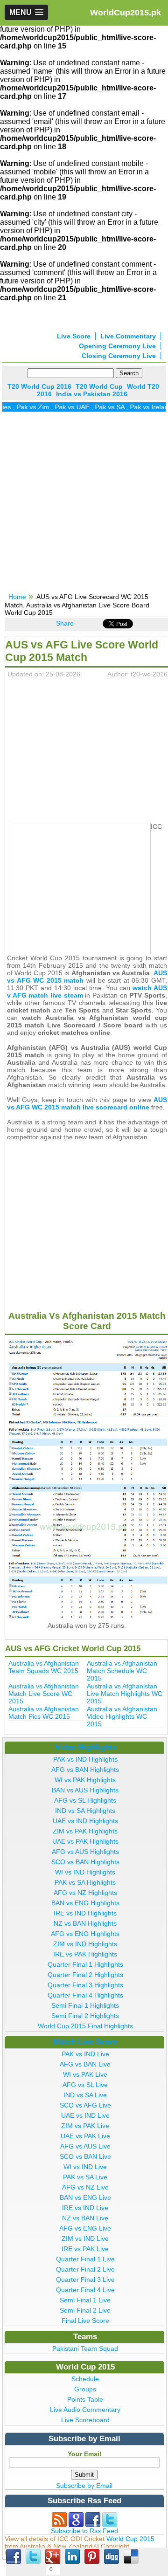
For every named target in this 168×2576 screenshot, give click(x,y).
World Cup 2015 (130, 2539)
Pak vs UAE (63, 407)
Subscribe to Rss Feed (84, 2531)
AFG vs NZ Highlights (85, 1893)
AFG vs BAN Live (85, 2064)
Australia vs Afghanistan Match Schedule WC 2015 (122, 1671)
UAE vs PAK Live (85, 2136)
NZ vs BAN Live (85, 2218)
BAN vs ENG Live (85, 2197)
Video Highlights (85, 1747)
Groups (85, 2389)
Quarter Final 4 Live (85, 2290)
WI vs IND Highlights (85, 1872)
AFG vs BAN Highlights (85, 1770)
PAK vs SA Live (85, 2177)
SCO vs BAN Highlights (85, 1862)
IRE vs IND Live (85, 2208)
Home (17, 597)
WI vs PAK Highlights (85, 1780)
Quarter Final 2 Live (85, 2269)
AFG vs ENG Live (85, 2228)
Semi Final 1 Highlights (85, 2005)
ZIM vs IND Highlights (85, 1944)
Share (65, 623)
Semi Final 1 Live (85, 2300)
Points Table (85, 2399)
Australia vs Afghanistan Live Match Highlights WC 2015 (125, 1694)
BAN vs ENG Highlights (85, 1903)
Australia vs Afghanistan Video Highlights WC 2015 (122, 1716)
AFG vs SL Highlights (85, 1800)
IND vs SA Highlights (85, 1811)
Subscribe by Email (84, 2486)
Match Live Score (85, 2042)
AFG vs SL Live (85, 2085)
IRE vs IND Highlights (85, 1913)
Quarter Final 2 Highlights (85, 1975)
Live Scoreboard (85, 2420)
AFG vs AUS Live (85, 2146)
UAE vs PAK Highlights (85, 1841)
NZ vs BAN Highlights (85, 1923)
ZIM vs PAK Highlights (85, 1831)
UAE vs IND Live (85, 2115)
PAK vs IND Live (85, 2054)
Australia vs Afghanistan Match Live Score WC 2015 (44, 1694)
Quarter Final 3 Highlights (85, 1985)
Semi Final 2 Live (85, 2310)
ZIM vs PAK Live (85, 2126)
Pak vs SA (101, 407)
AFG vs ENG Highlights (85, 1934)
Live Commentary (128, 336)
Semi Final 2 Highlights (85, 2016)
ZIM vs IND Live (85, 2239)
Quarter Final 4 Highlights (85, 1995)
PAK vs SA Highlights (85, 1882)
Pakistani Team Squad (85, 2349)
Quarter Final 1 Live (85, 2259)
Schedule (85, 2379)
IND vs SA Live (85, 2095)
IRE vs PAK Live (85, 2249)
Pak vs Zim (24, 407)
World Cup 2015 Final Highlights (85, 2026)
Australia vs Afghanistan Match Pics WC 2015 (44, 1713)
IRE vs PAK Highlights (85, 1954)
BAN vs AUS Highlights (85, 1790)
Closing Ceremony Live (119, 356)
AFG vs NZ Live (85, 2187)
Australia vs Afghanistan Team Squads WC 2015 (44, 1667)
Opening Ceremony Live (117, 346)
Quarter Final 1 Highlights (85, 1964)
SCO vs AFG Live (85, 2105)
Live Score (74, 336)
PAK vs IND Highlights (85, 1759)
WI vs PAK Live (85, 2074)
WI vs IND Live (85, 2167)
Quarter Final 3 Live (85, 2280)
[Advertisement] (84, 505)
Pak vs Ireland (142, 407)
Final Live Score (85, 2321)
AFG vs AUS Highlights (85, 1852)
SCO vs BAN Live (85, 2156)
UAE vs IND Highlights (85, 1821)
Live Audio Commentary (85, 2410)
